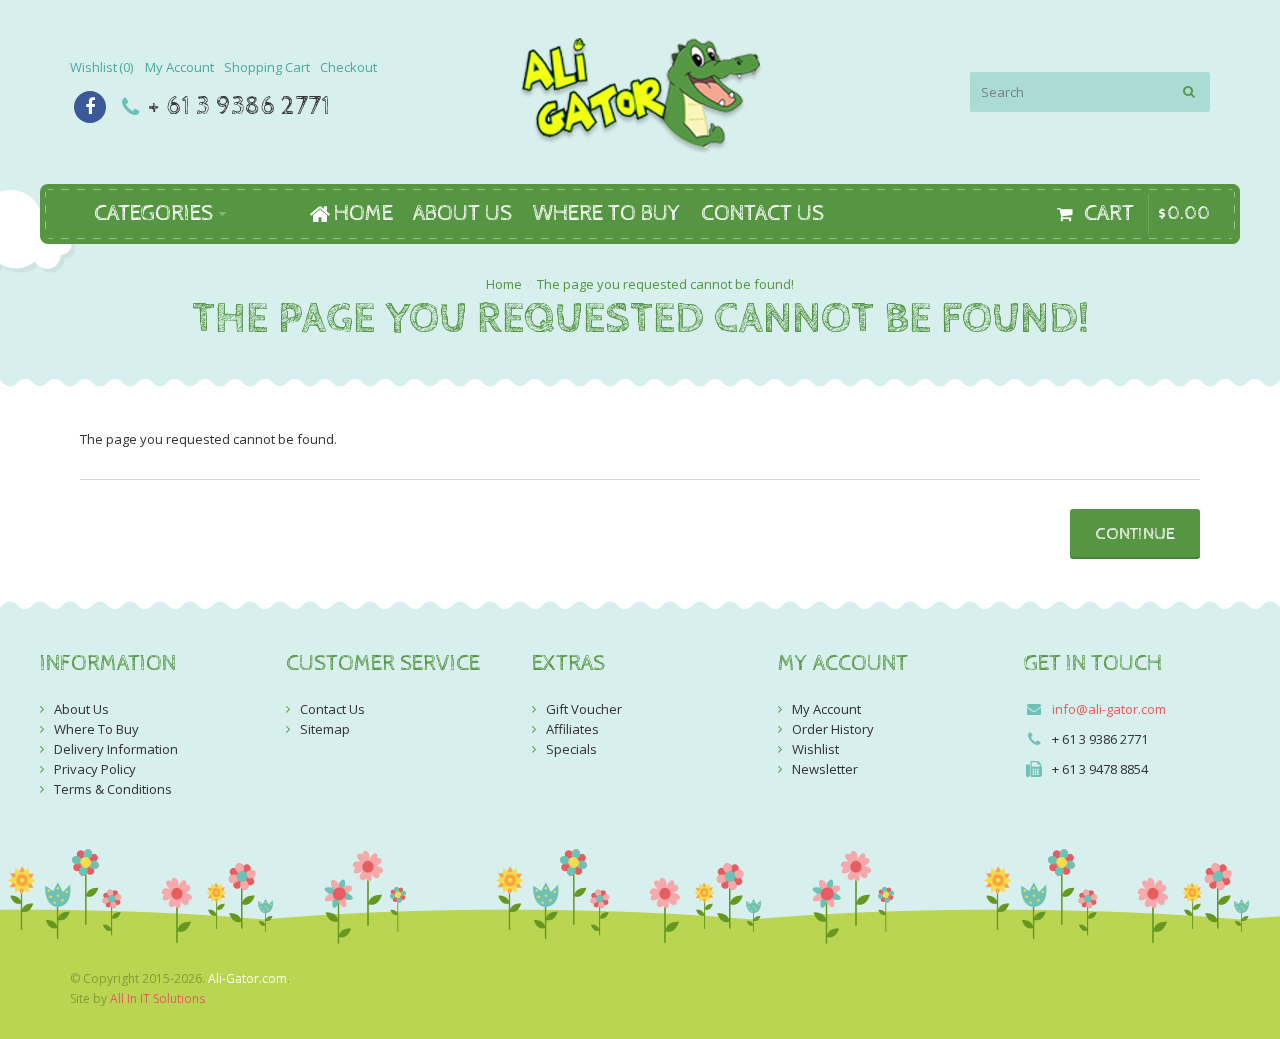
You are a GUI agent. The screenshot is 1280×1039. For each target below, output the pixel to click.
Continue (1135, 534)
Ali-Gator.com (247, 978)
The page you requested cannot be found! (665, 284)
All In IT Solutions (157, 998)
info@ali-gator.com (1109, 709)
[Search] (1190, 92)
